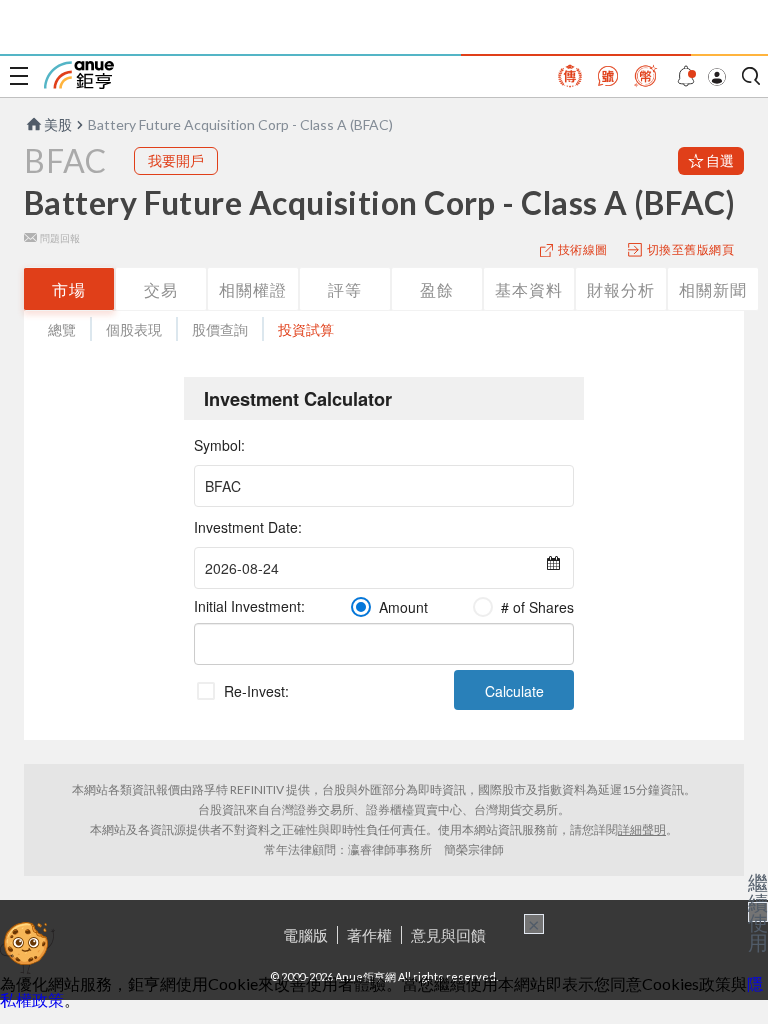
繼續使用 (758, 912)
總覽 (62, 329)
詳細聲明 (642, 829)
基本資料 (529, 289)
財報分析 (621, 289)
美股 (58, 124)
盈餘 (437, 289)
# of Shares (537, 607)
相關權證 (253, 289)
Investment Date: (248, 527)
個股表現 (134, 329)
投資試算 (306, 329)
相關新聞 (713, 289)
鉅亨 (79, 75)
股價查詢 (220, 329)
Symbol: (219, 445)
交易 (161, 289)
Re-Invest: (256, 691)
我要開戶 (176, 160)
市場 (69, 289)
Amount (403, 607)
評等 (345, 289)
